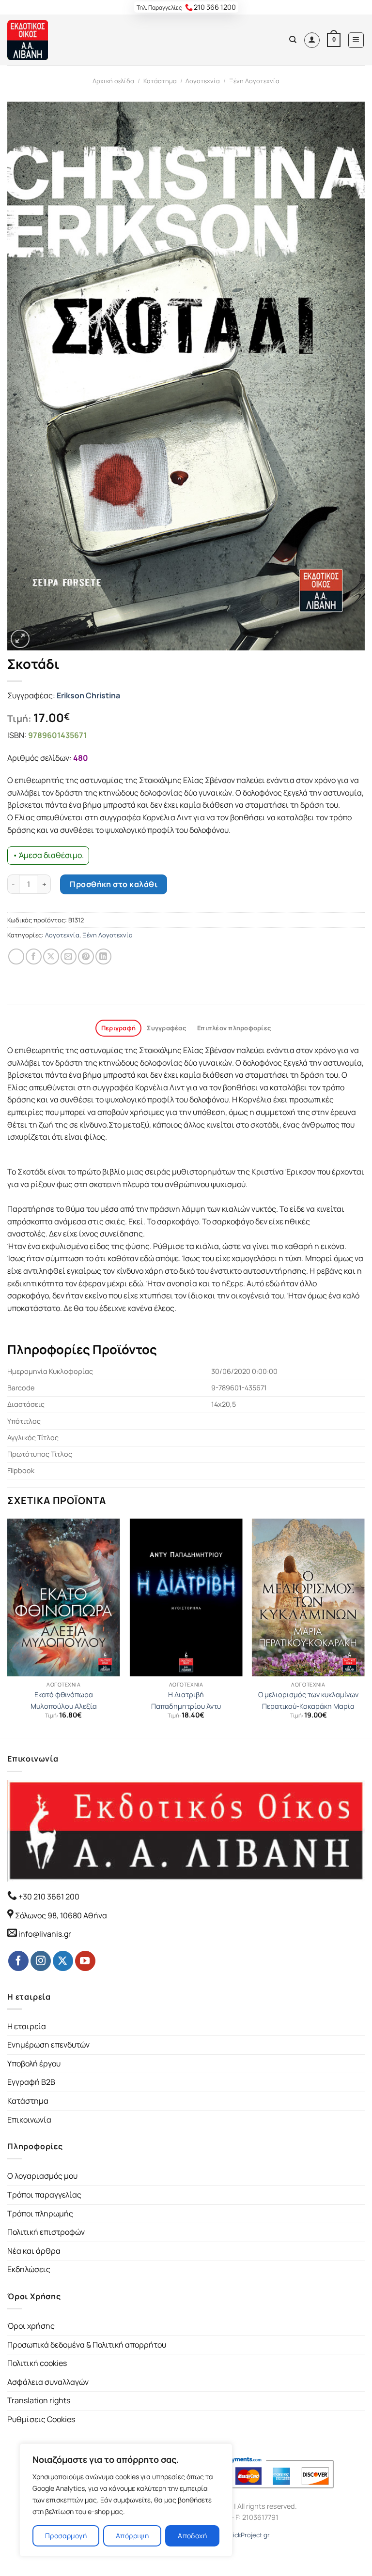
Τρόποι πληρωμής (40, 2214)
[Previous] (8, 1627)
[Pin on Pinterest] (86, 957)
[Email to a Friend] (69, 957)
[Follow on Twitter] (63, 1961)
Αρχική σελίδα (113, 81)
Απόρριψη (132, 2536)
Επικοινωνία (29, 2120)
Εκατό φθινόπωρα (64, 1695)
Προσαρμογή (66, 2536)
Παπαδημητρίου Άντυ (186, 1706)
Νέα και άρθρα (34, 2251)
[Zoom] (20, 639)
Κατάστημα (160, 81)
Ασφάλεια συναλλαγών (48, 2382)
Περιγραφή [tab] (118, 1028)
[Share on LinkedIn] (103, 957)
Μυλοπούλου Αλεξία (64, 1706)
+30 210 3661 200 (48, 1897)
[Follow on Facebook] (18, 1961)
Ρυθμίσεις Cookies (41, 2419)
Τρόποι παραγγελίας (44, 2195)
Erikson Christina (88, 695)
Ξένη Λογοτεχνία (254, 81)
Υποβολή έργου (34, 2064)
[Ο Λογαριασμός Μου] (312, 40)
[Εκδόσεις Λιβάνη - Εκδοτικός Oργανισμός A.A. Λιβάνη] (40, 40)
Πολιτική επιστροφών (46, 2232)
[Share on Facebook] (34, 957)
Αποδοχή (192, 2536)
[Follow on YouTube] (85, 1961)
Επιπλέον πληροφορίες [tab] (234, 1028)
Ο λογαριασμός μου (42, 2176)
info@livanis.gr (45, 1934)
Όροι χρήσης (31, 2326)
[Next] (364, 1627)
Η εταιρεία (27, 2026)
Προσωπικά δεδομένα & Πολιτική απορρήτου (87, 2345)
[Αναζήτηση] (293, 40)
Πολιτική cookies (37, 2363)
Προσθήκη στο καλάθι (114, 884)
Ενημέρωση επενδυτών (48, 2045)
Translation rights (39, 2400)
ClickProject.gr (248, 2535)
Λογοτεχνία (203, 81)
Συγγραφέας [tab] (166, 1028)
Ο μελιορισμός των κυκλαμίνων (308, 1695)
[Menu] (356, 40)
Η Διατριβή (186, 1695)
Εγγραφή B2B (31, 2082)
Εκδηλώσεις (29, 2269)
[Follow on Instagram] (41, 1961)
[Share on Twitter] (51, 957)
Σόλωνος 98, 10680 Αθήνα (61, 1915)
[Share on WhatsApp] (16, 957)
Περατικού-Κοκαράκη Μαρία (308, 1706)
